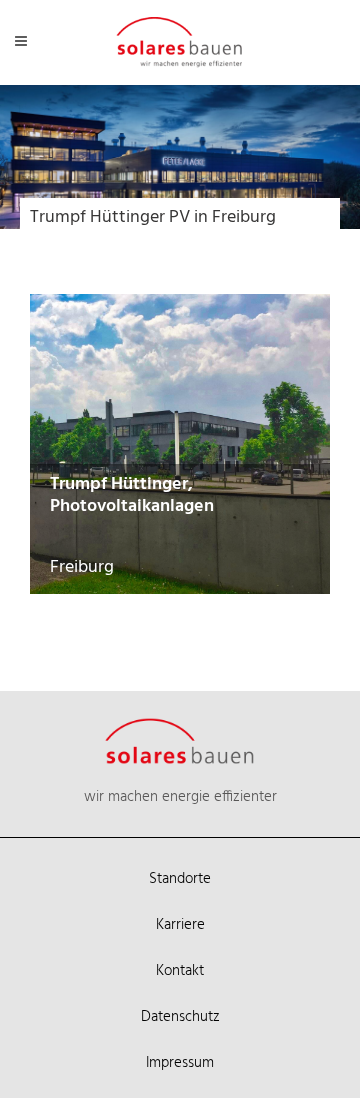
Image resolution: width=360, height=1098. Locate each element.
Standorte (180, 879)
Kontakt (180, 971)
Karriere (180, 925)
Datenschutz (180, 1017)
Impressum (180, 1063)
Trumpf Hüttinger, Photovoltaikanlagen (132, 495)
